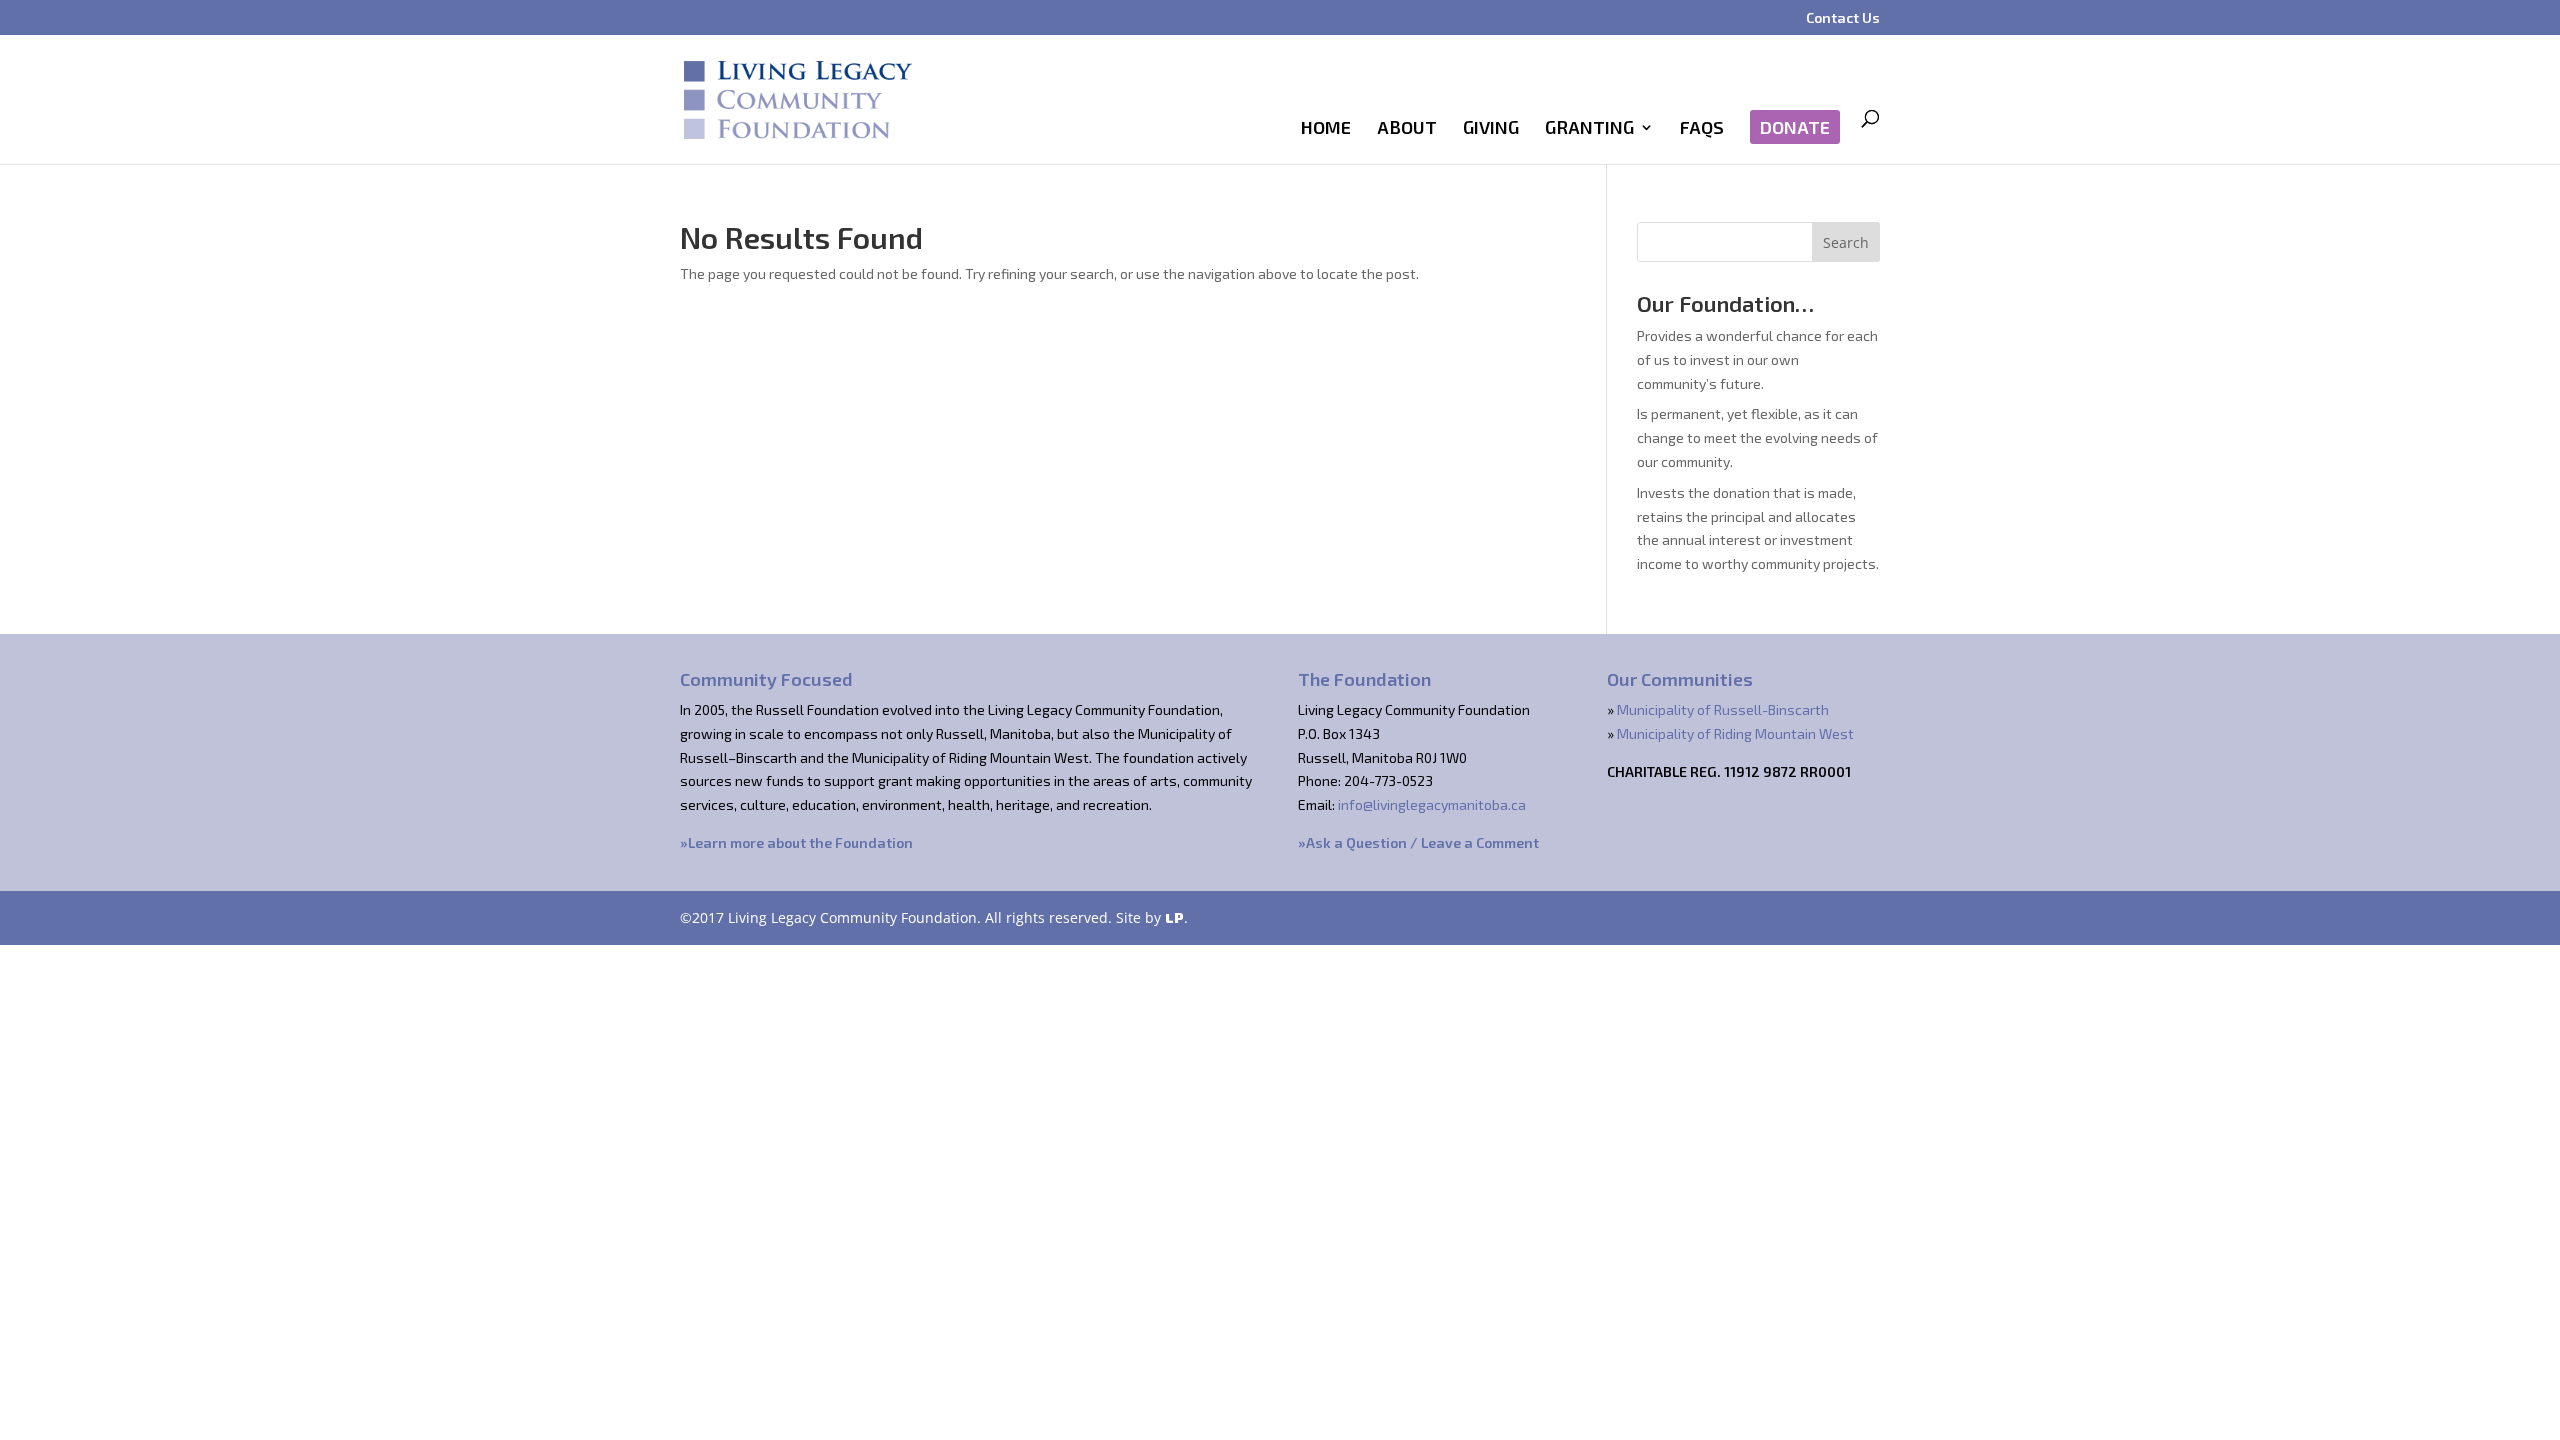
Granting (1589, 129)
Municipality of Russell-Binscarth (1723, 709)
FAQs (1702, 129)
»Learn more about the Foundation (796, 842)
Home (1326, 129)
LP (1174, 917)
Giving (1491, 129)
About (1407, 129)
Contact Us (1843, 18)
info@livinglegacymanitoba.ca (1432, 804)
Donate (1795, 127)
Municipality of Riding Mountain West (1735, 733)
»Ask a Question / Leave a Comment (1418, 842)
